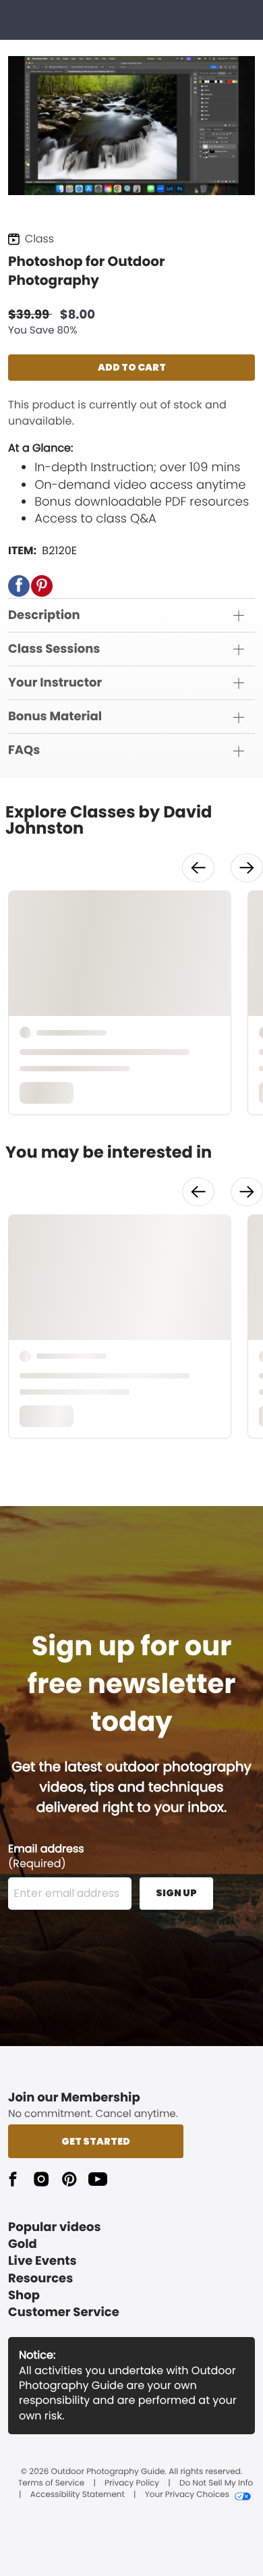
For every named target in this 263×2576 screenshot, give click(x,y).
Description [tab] (44, 615)
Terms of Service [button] (51, 2484)
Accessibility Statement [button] (78, 2495)
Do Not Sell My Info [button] (216, 2484)
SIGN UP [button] (176, 1893)
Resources (40, 2279)
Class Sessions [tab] (54, 649)
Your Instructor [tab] (55, 683)
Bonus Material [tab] (55, 717)
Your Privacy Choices (187, 2495)
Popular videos (55, 2227)
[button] (19, 586)
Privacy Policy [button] (132, 2484)
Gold (23, 2244)
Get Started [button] (96, 2141)
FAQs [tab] (24, 750)
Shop (24, 2296)
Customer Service (64, 2312)
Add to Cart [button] (132, 367)
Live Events (42, 2261)
